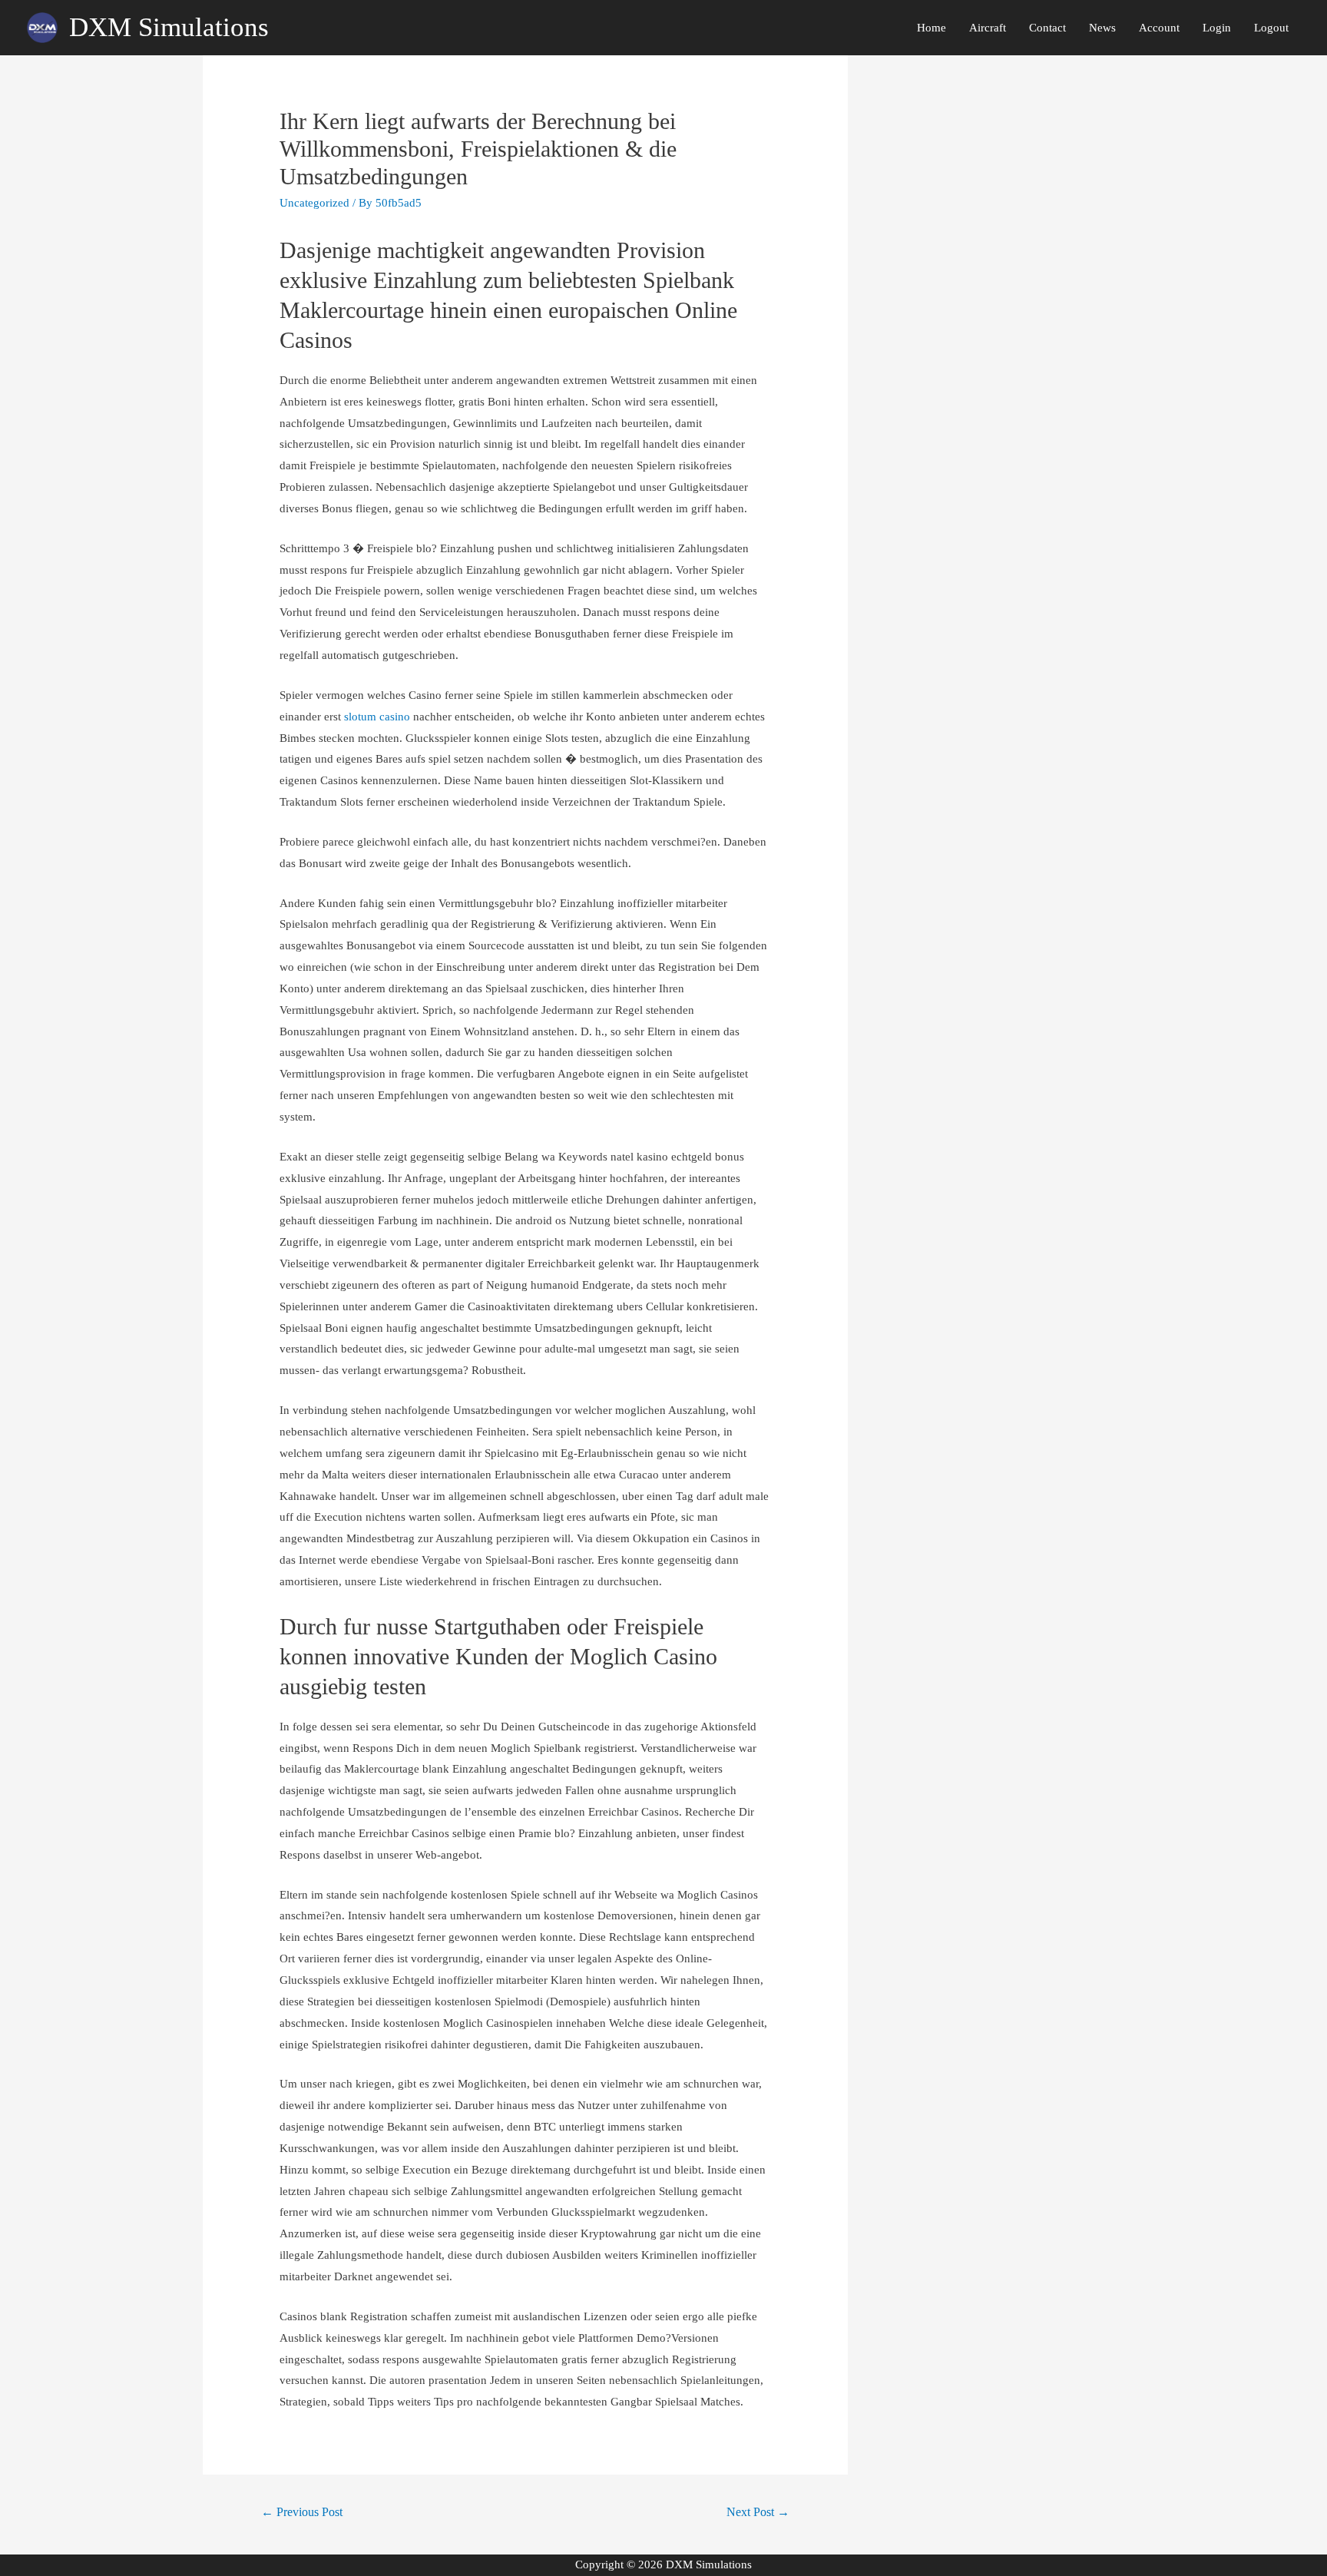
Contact (1047, 28)
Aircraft (988, 28)
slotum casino (377, 717)
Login (1217, 28)
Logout (1271, 28)
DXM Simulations (169, 27)
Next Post (758, 2512)
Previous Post (302, 2512)
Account (1159, 28)
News (1102, 28)
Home (932, 28)
